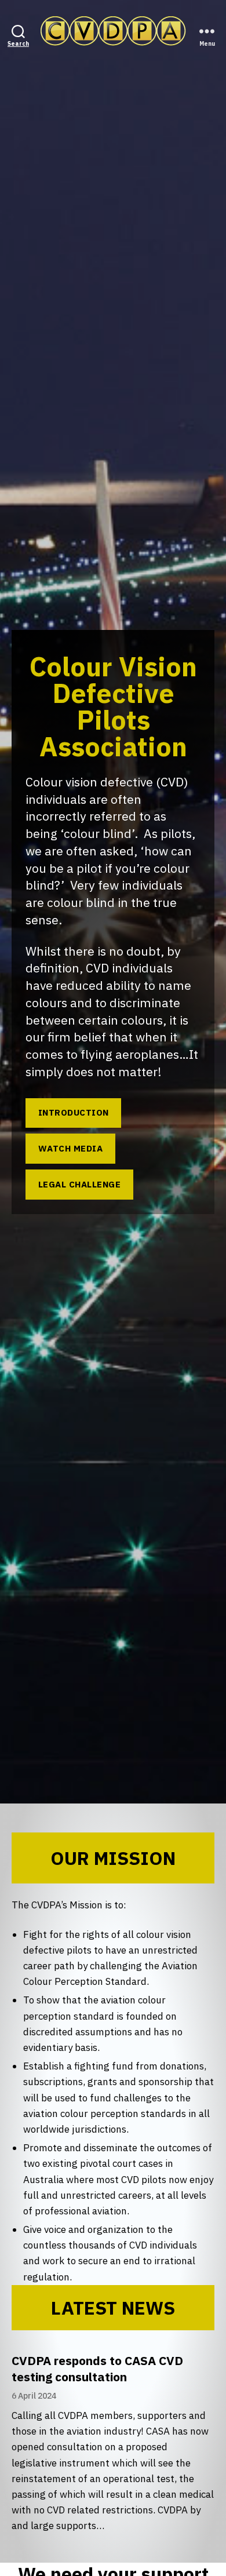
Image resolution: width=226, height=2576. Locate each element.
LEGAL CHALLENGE (80, 1184)
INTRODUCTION (74, 1112)
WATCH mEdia (71, 1148)
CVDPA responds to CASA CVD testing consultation (97, 2369)
